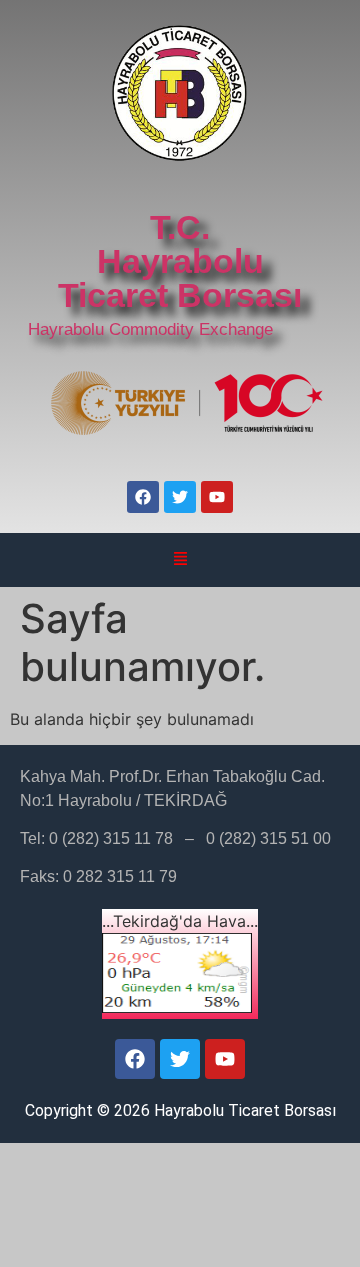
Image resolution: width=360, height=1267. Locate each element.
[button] (180, 560)
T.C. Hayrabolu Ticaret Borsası (180, 261)
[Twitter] (180, 497)
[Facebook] (143, 497)
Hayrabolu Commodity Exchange (150, 329)
